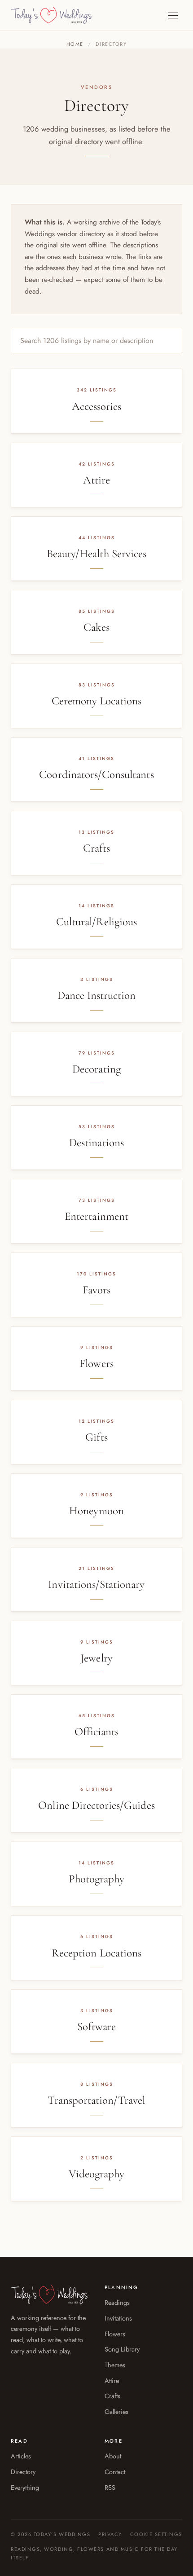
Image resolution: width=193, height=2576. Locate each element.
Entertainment (96, 1216)
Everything (25, 2487)
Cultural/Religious (96, 922)
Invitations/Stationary (96, 1584)
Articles (21, 2456)
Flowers (96, 1363)
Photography (97, 1879)
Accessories (97, 406)
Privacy (110, 2534)
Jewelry (96, 1658)
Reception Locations (96, 1953)
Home (75, 44)
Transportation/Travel (96, 2100)
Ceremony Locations (97, 701)
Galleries (116, 2411)
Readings (117, 2302)
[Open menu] (173, 15)
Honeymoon (96, 1511)
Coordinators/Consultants (96, 774)
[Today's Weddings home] (52, 15)
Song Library (122, 2349)
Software (96, 2027)
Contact (115, 2472)
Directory (23, 2472)
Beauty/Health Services (96, 554)
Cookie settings (156, 2534)
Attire (96, 480)
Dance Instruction (97, 995)
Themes (115, 2365)
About (113, 2456)
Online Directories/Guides (96, 1805)
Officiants (97, 1732)
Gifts (96, 1437)
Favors (96, 1290)
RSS (110, 2487)
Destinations (96, 1143)
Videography (97, 2174)
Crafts (96, 848)
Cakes (96, 627)
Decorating (96, 1069)
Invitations (118, 2318)
